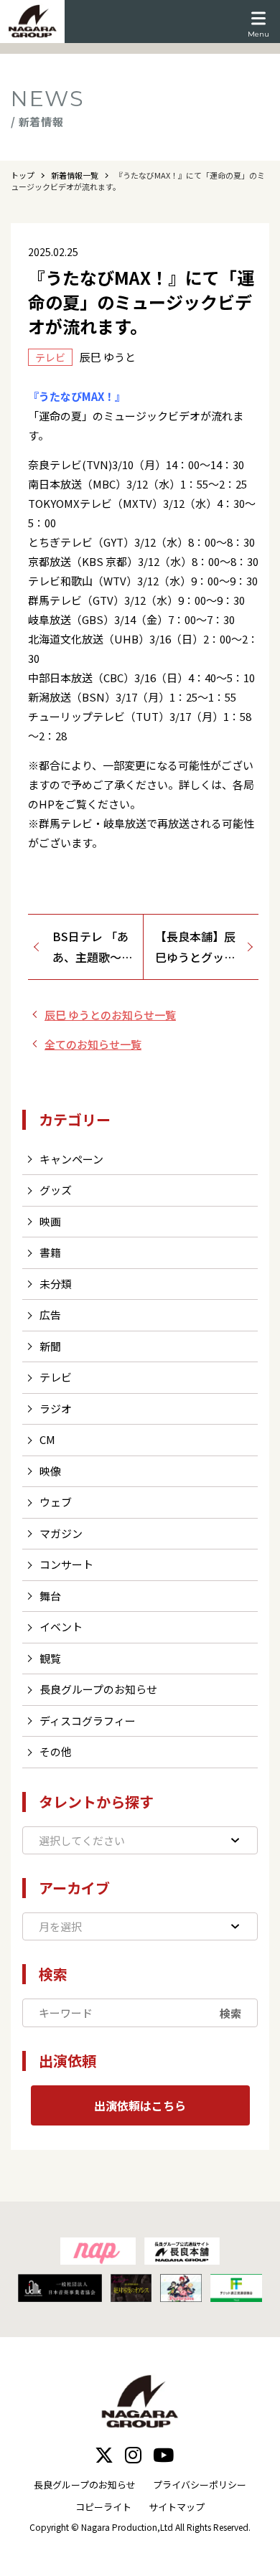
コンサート (66, 1564)
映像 (50, 1471)
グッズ (56, 1190)
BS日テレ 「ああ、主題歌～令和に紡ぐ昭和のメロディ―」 (93, 948)
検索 (230, 2013)
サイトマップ (177, 2507)
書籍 (50, 1252)
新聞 (50, 1346)
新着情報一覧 (75, 175)
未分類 (56, 1284)
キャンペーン (71, 1159)
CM (47, 1439)
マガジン (61, 1533)
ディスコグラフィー (88, 1721)
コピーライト (103, 2507)
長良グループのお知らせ (98, 1689)
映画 (50, 1221)
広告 (50, 1315)
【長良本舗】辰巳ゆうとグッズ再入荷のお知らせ (195, 948)
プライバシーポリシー (200, 2485)
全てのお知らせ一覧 (93, 1044)
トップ (23, 175)
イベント (61, 1627)
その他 (56, 1751)
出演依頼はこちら (140, 2105)
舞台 (50, 1596)
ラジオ (56, 1409)
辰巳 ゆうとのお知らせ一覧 (110, 1015)
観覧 (50, 1658)
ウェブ (56, 1502)
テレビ (56, 1377)
